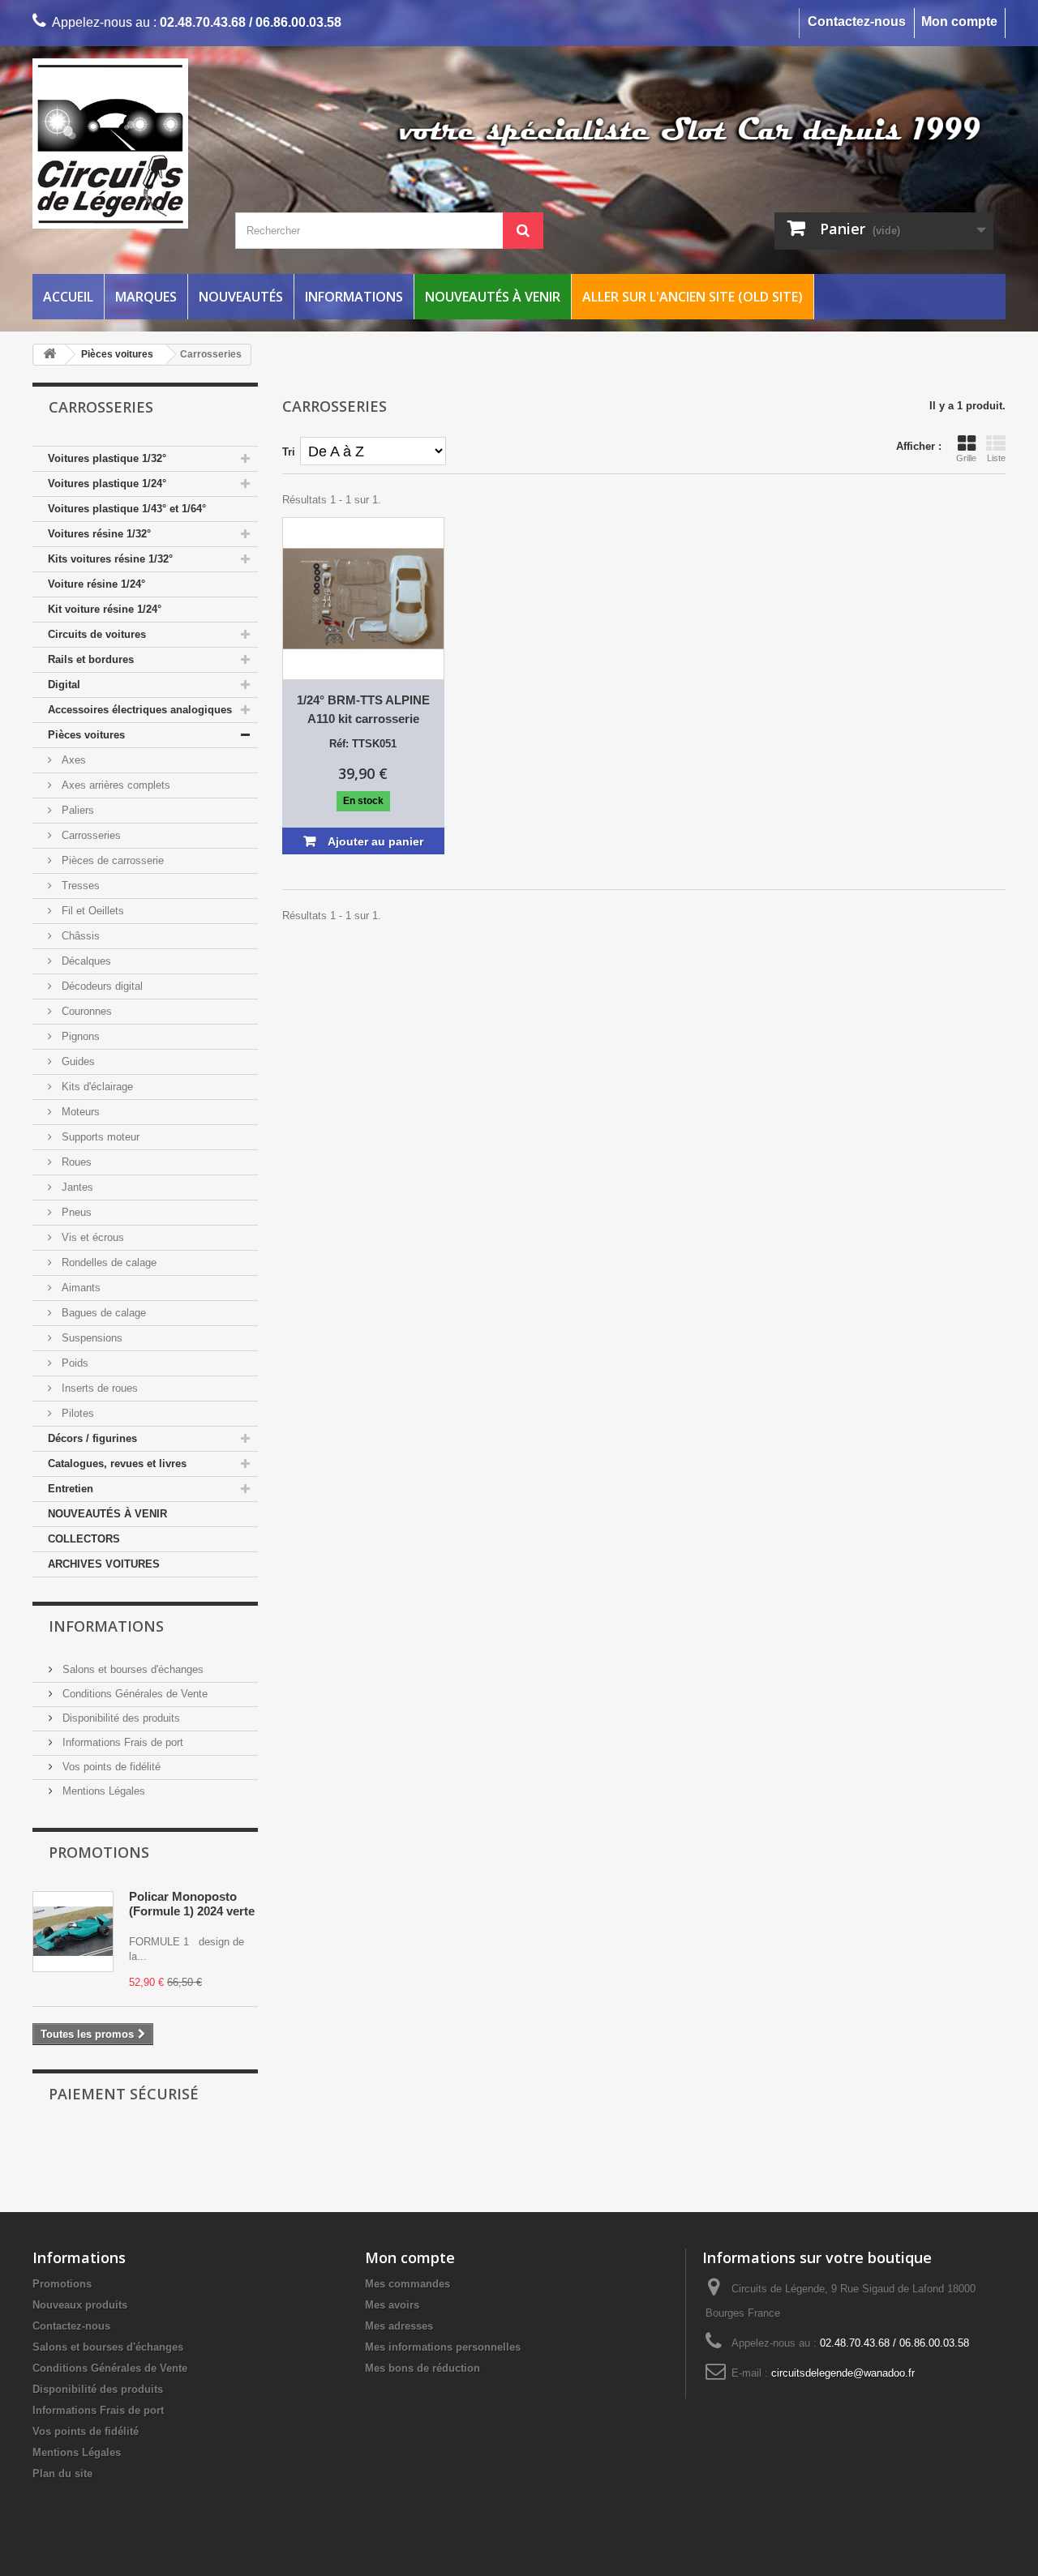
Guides (77, 1061)
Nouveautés (241, 297)
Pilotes (76, 1413)
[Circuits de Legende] (187, 143)
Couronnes (85, 1011)
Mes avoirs (392, 2305)
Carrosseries (90, 835)
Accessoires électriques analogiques (140, 710)
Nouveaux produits (80, 2305)
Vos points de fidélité (110, 1767)
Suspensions (90, 1338)
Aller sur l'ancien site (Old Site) (693, 297)
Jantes (76, 1187)
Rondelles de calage (107, 1262)
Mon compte (959, 21)
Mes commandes (407, 2284)
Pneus (75, 1212)
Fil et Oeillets (91, 911)
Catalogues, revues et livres (117, 1463)
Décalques (85, 961)
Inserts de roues (98, 1388)
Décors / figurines (92, 1438)
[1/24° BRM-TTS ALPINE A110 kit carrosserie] (364, 599)
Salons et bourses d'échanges (131, 1669)
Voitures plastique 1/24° (107, 484)
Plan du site (62, 2473)
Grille (966, 458)
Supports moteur (99, 1137)
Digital (64, 685)
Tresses (79, 886)
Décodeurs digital (101, 986)
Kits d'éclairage (96, 1087)
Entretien (71, 1489)
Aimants (79, 1288)
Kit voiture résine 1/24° (105, 609)
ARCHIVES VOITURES (104, 1564)
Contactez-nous (857, 21)
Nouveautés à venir (493, 297)
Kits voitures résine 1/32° (110, 559)
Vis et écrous (91, 1237)
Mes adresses (399, 2326)
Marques (146, 297)
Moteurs (79, 1112)
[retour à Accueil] (49, 355)
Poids (73, 1363)
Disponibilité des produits (120, 1718)
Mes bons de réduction (422, 2368)
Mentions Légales (102, 1791)
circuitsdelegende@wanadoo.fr (843, 2373)
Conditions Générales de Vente (133, 1694)
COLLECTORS (84, 1539)
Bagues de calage (102, 1313)
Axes (72, 760)
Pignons (79, 1036)
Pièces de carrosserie (111, 860)
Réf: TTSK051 (363, 744)
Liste (996, 458)
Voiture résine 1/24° (97, 584)
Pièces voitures (86, 735)
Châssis (79, 936)
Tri (289, 452)
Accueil (68, 297)
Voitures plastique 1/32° (107, 458)
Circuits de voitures (97, 634)
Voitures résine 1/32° (99, 534)
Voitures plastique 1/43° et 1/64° (127, 509)
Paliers (76, 810)
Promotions (99, 1852)
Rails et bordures (91, 659)
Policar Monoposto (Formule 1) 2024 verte (192, 1904)
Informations (354, 297)
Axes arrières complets (114, 785)
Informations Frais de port (121, 1742)
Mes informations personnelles (443, 2347)
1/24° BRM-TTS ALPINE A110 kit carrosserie (363, 709)
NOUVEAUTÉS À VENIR (107, 1514)
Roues (75, 1162)
